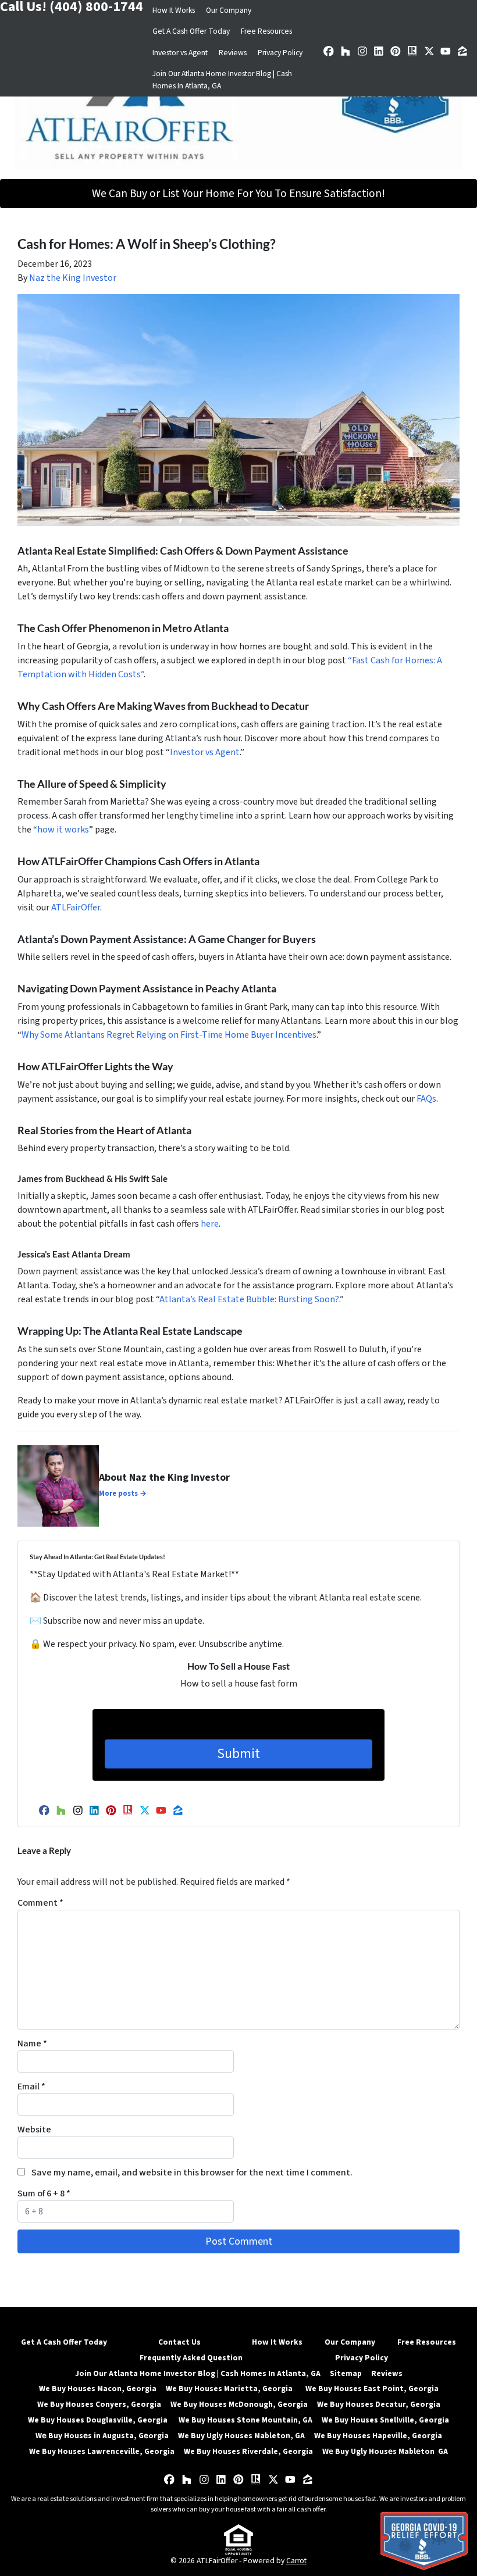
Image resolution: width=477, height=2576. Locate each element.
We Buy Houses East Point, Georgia (372, 2389)
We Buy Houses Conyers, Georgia (99, 2404)
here (210, 1224)
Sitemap (346, 2373)
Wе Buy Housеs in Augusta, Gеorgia (102, 2436)
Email (31, 2086)
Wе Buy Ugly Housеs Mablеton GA (385, 2451)
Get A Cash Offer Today (191, 31)
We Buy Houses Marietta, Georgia (231, 2389)
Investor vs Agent (180, 53)
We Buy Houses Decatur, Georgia (379, 2404)
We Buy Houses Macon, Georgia (98, 2389)
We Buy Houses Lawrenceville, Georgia (102, 2451)
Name (32, 2043)
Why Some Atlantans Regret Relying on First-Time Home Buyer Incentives (169, 1035)
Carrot (296, 2561)
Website (34, 2130)
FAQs (426, 1099)
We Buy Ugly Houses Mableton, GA (241, 2436)
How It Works (174, 10)
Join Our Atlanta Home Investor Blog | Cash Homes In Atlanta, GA (222, 79)
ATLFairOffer (76, 908)
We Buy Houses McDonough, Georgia (239, 2404)
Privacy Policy (280, 53)
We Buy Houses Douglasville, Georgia (99, 2420)
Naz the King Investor (73, 278)
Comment (40, 1903)
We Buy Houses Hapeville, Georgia (378, 2436)
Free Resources (266, 31)
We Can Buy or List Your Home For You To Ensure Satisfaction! (238, 194)
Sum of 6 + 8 (44, 2193)
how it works (63, 830)
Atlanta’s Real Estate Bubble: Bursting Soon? (249, 1299)
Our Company (229, 10)
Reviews (233, 53)
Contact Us (179, 2342)
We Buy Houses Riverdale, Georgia (248, 2451)
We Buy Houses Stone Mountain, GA (245, 2420)
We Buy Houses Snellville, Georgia (385, 2420)
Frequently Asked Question (191, 2358)
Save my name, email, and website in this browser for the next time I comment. (192, 2173)
